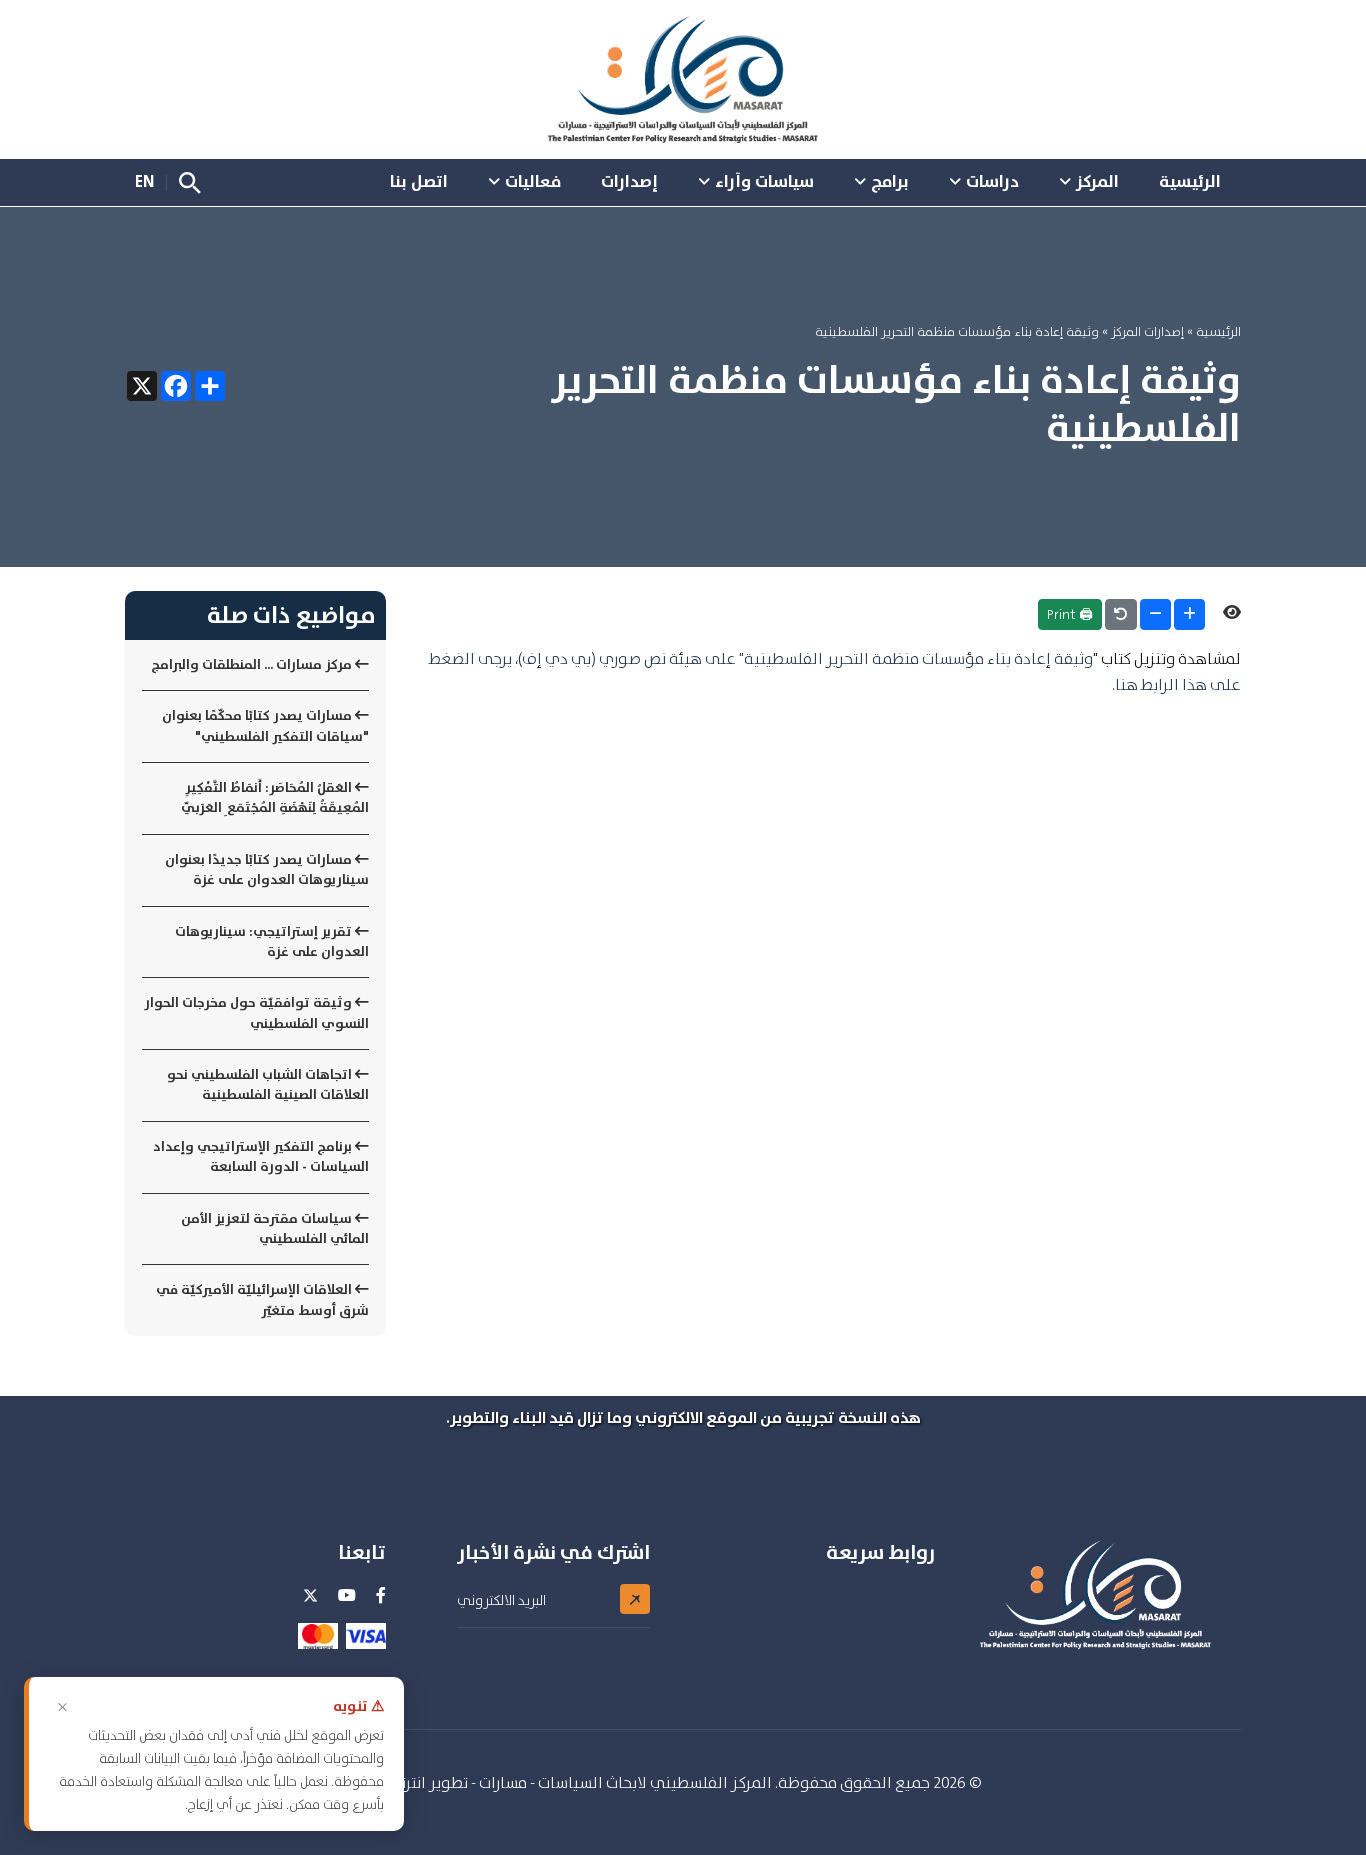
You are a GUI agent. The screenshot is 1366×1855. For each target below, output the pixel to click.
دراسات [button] (992, 181)
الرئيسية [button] (1190, 181)
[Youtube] (347, 1596)
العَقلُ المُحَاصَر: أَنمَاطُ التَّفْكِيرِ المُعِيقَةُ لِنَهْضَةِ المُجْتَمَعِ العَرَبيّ (275, 797)
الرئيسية (1218, 331)
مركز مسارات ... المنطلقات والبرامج (253, 664)
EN (144, 181)
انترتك (406, 1782)
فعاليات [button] (533, 181)
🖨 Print (1070, 614)
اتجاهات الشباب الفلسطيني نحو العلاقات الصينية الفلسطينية (268, 1084)
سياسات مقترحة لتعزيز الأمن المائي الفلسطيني (275, 1228)
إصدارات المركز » (1141, 331)
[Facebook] (381, 1596)
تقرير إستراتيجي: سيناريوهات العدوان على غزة (272, 941)
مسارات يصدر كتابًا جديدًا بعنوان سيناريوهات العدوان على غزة (267, 869)
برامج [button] (890, 181)
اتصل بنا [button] (419, 181)
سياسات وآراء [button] (764, 181)
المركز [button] (1097, 181)
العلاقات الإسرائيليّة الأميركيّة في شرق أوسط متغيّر (262, 1299)
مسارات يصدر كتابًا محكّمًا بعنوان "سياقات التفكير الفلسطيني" (265, 725)
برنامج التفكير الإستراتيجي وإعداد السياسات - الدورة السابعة (261, 1156)
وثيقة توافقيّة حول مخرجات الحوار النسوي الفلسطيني (256, 1012)
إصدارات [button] (629, 181)
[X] (310, 1603)
